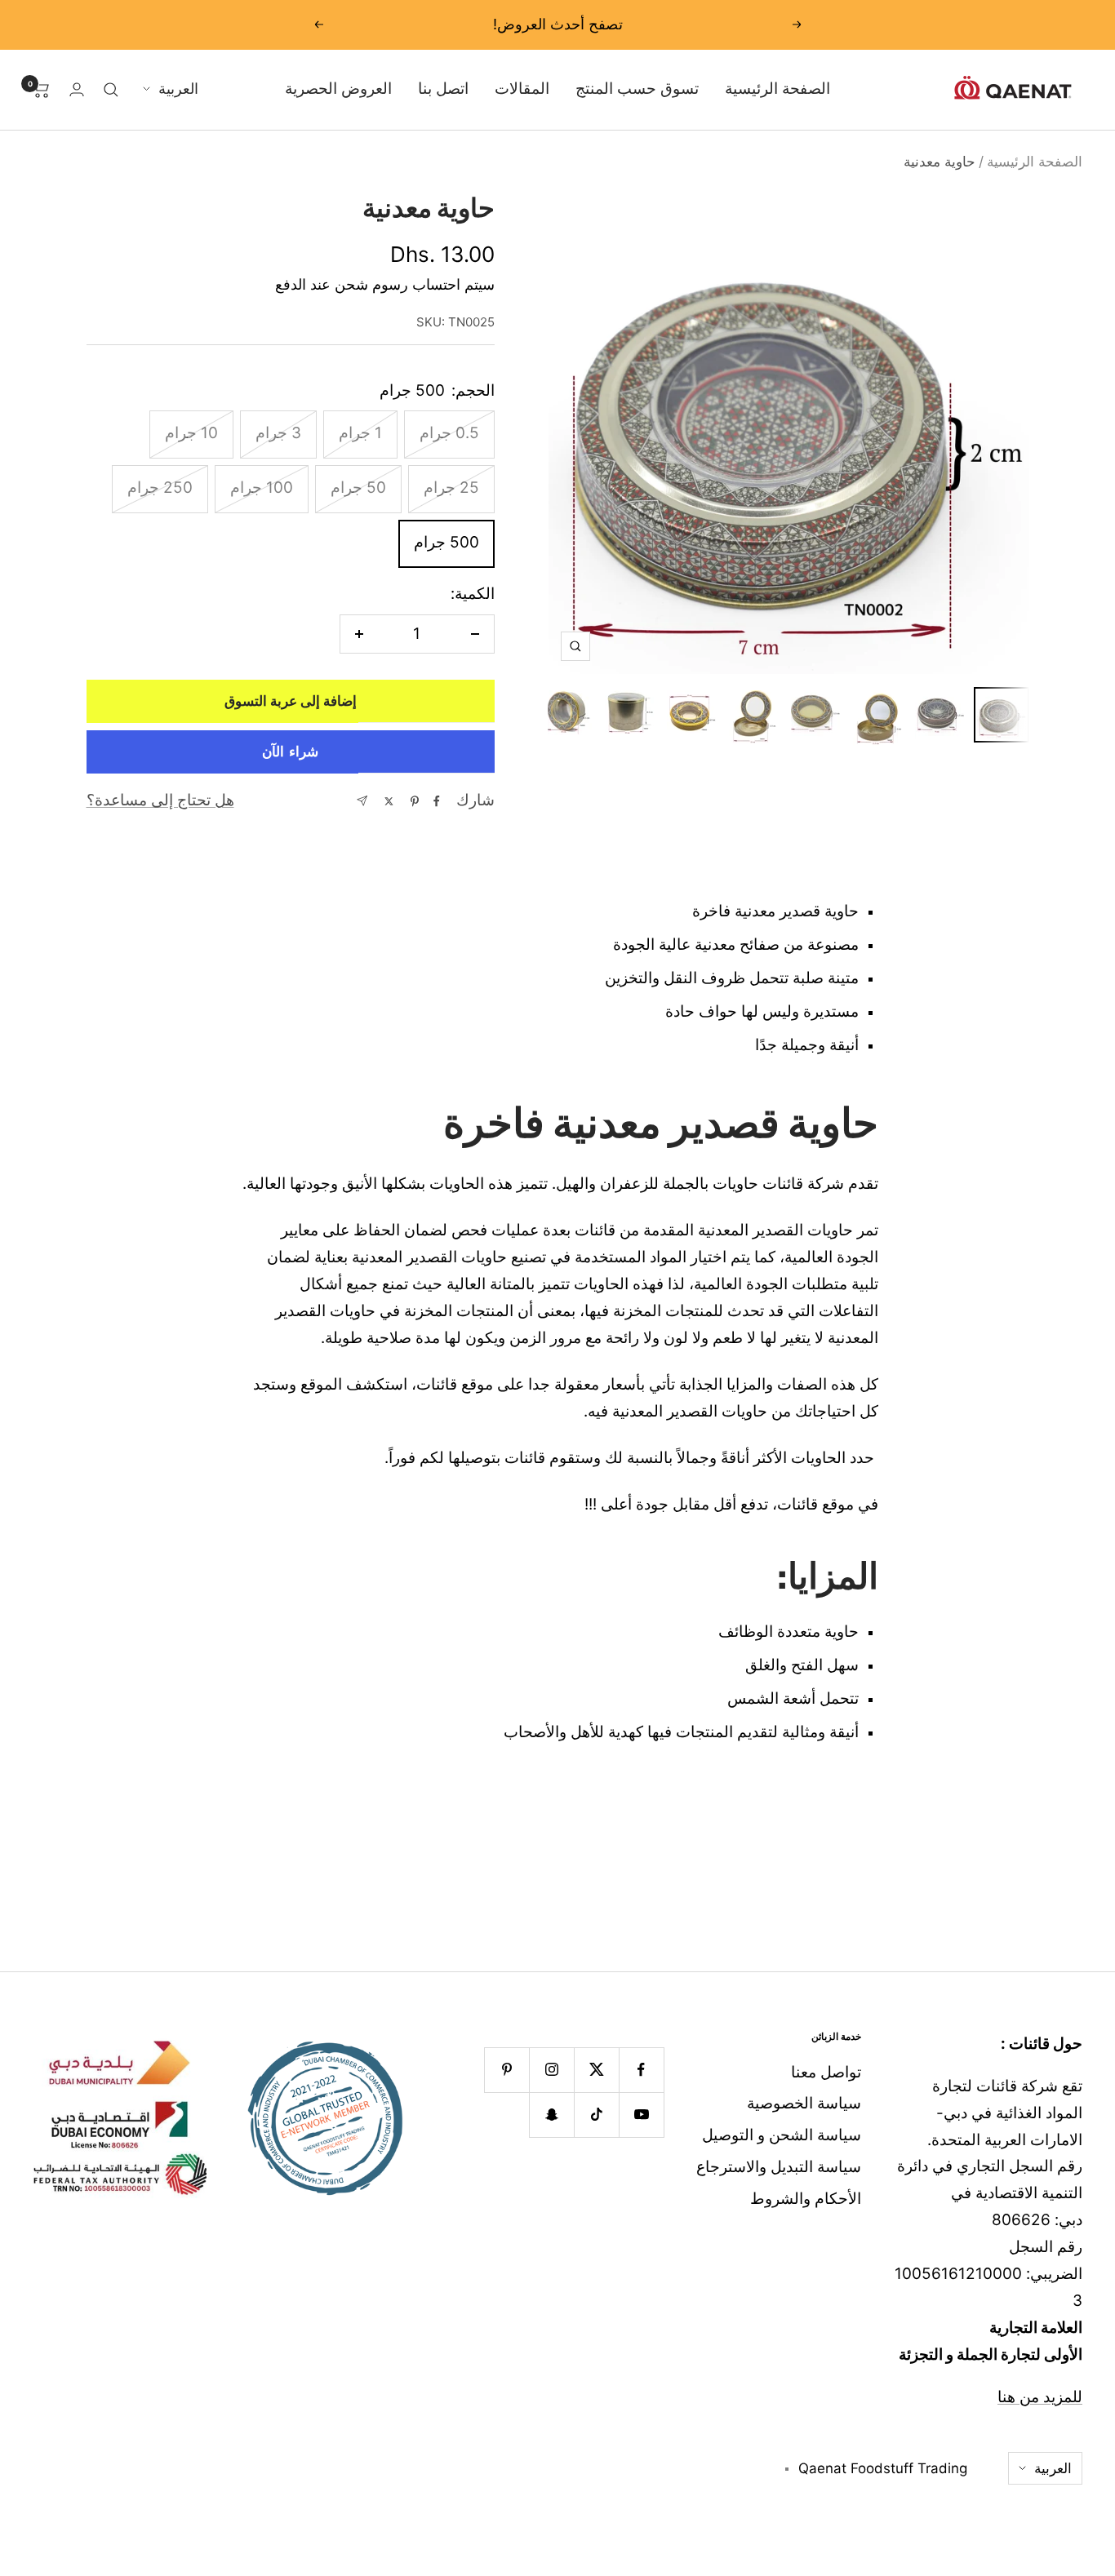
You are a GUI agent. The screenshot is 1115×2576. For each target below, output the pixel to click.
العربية (178, 89)
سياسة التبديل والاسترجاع (779, 2167)
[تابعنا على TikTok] (596, 2115)
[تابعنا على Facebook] (641, 2070)
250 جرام (160, 488)
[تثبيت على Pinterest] (415, 801)
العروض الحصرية (338, 89)
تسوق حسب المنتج (637, 89)
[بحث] (111, 90)
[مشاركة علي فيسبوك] (437, 801)
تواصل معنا (826, 2072)
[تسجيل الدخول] (77, 89)
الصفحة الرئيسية (777, 89)
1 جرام (360, 433)
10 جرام (191, 433)
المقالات (522, 89)
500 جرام (446, 542)
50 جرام (358, 488)
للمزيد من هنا (1040, 2397)
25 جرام (451, 488)
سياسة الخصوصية (804, 2103)
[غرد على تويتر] (389, 801)
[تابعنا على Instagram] (551, 2070)
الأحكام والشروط (806, 2199)
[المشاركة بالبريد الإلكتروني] (362, 801)
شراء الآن (290, 752)
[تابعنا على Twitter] (596, 2070)
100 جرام (262, 488)
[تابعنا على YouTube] (641, 2115)
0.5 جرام (449, 433)
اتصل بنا (443, 89)
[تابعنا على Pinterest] (506, 2070)
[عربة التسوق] (41, 90)
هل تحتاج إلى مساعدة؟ (160, 800)
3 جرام (278, 433)
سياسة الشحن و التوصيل (782, 2135)
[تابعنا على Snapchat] (551, 2115)
